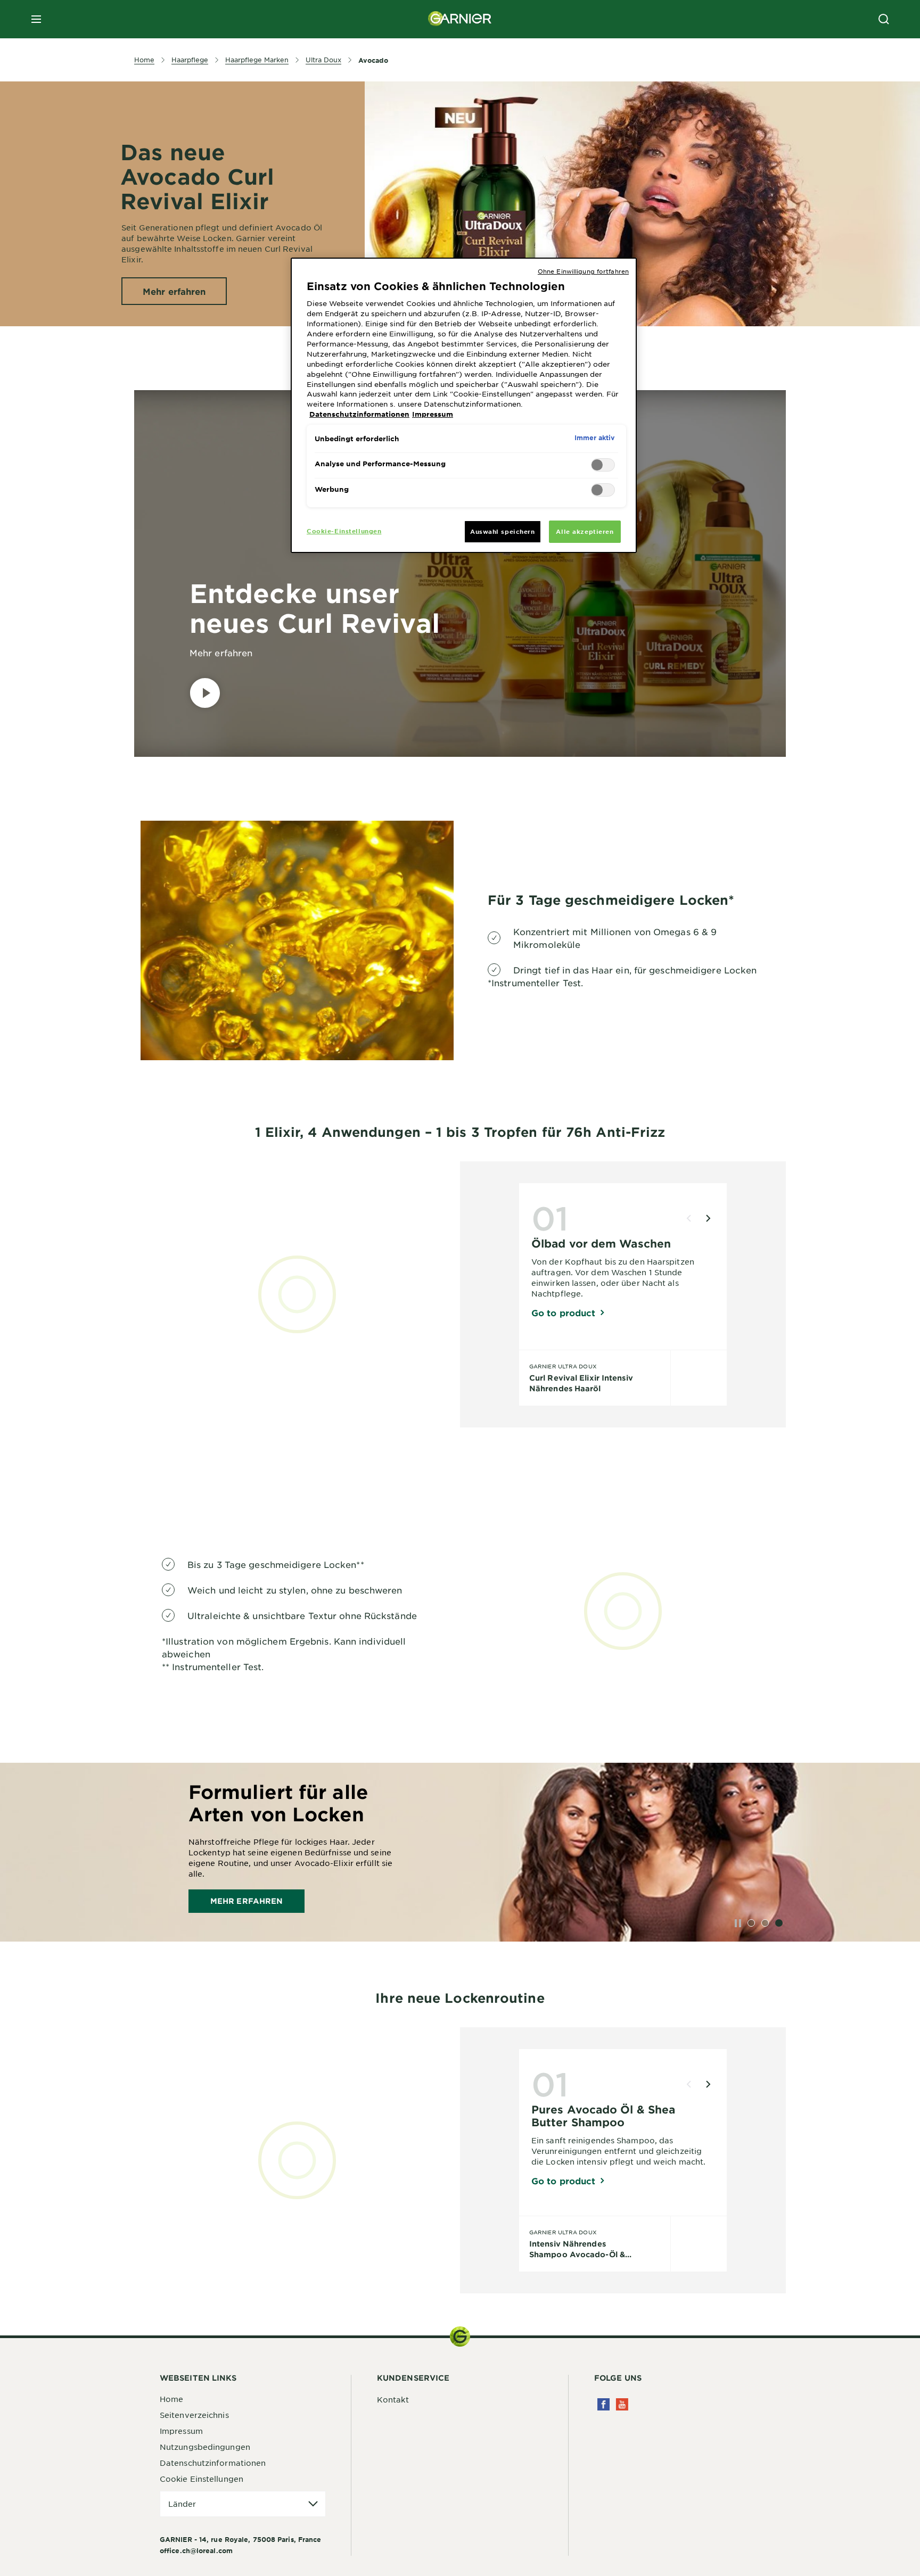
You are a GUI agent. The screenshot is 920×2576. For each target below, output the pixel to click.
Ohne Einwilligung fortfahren (583, 271)
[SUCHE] (884, 19)
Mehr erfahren (247, 1901)
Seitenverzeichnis (194, 2415)
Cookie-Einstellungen (344, 531)
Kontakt (393, 2399)
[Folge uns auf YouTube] (622, 2404)
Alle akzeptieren (585, 531)
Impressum (181, 2431)
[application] (243, 2504)
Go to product (563, 1312)
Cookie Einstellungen (202, 2479)
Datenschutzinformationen (213, 2463)
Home (171, 2399)
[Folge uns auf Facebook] (603, 2404)
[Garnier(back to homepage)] (460, 19)
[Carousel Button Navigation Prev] (689, 1218)
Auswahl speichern (503, 531)
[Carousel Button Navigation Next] (708, 1218)
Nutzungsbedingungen (205, 2447)
